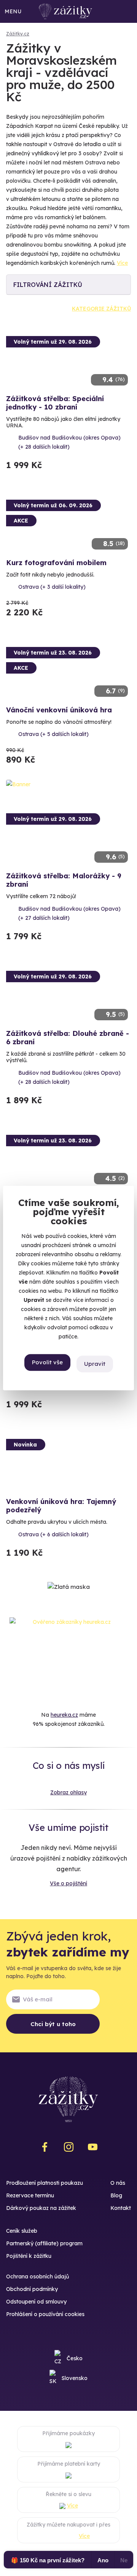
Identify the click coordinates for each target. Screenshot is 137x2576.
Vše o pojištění (68, 1883)
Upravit (95, 1364)
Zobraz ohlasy (68, 1792)
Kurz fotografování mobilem (56, 563)
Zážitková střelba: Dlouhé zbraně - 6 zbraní (68, 1038)
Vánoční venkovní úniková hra (59, 710)
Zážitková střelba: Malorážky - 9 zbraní (64, 880)
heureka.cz (64, 1715)
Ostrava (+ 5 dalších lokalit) (53, 734)
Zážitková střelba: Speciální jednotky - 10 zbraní (55, 403)
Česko (75, 2358)
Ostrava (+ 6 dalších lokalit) (53, 1534)
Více (122, 263)
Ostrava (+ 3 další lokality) (52, 587)
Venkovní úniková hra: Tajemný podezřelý (61, 1506)
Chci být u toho (53, 2024)
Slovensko (75, 2378)
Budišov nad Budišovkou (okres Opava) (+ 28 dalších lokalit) (69, 442)
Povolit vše (47, 1363)
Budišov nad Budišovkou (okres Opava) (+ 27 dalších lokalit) (69, 913)
